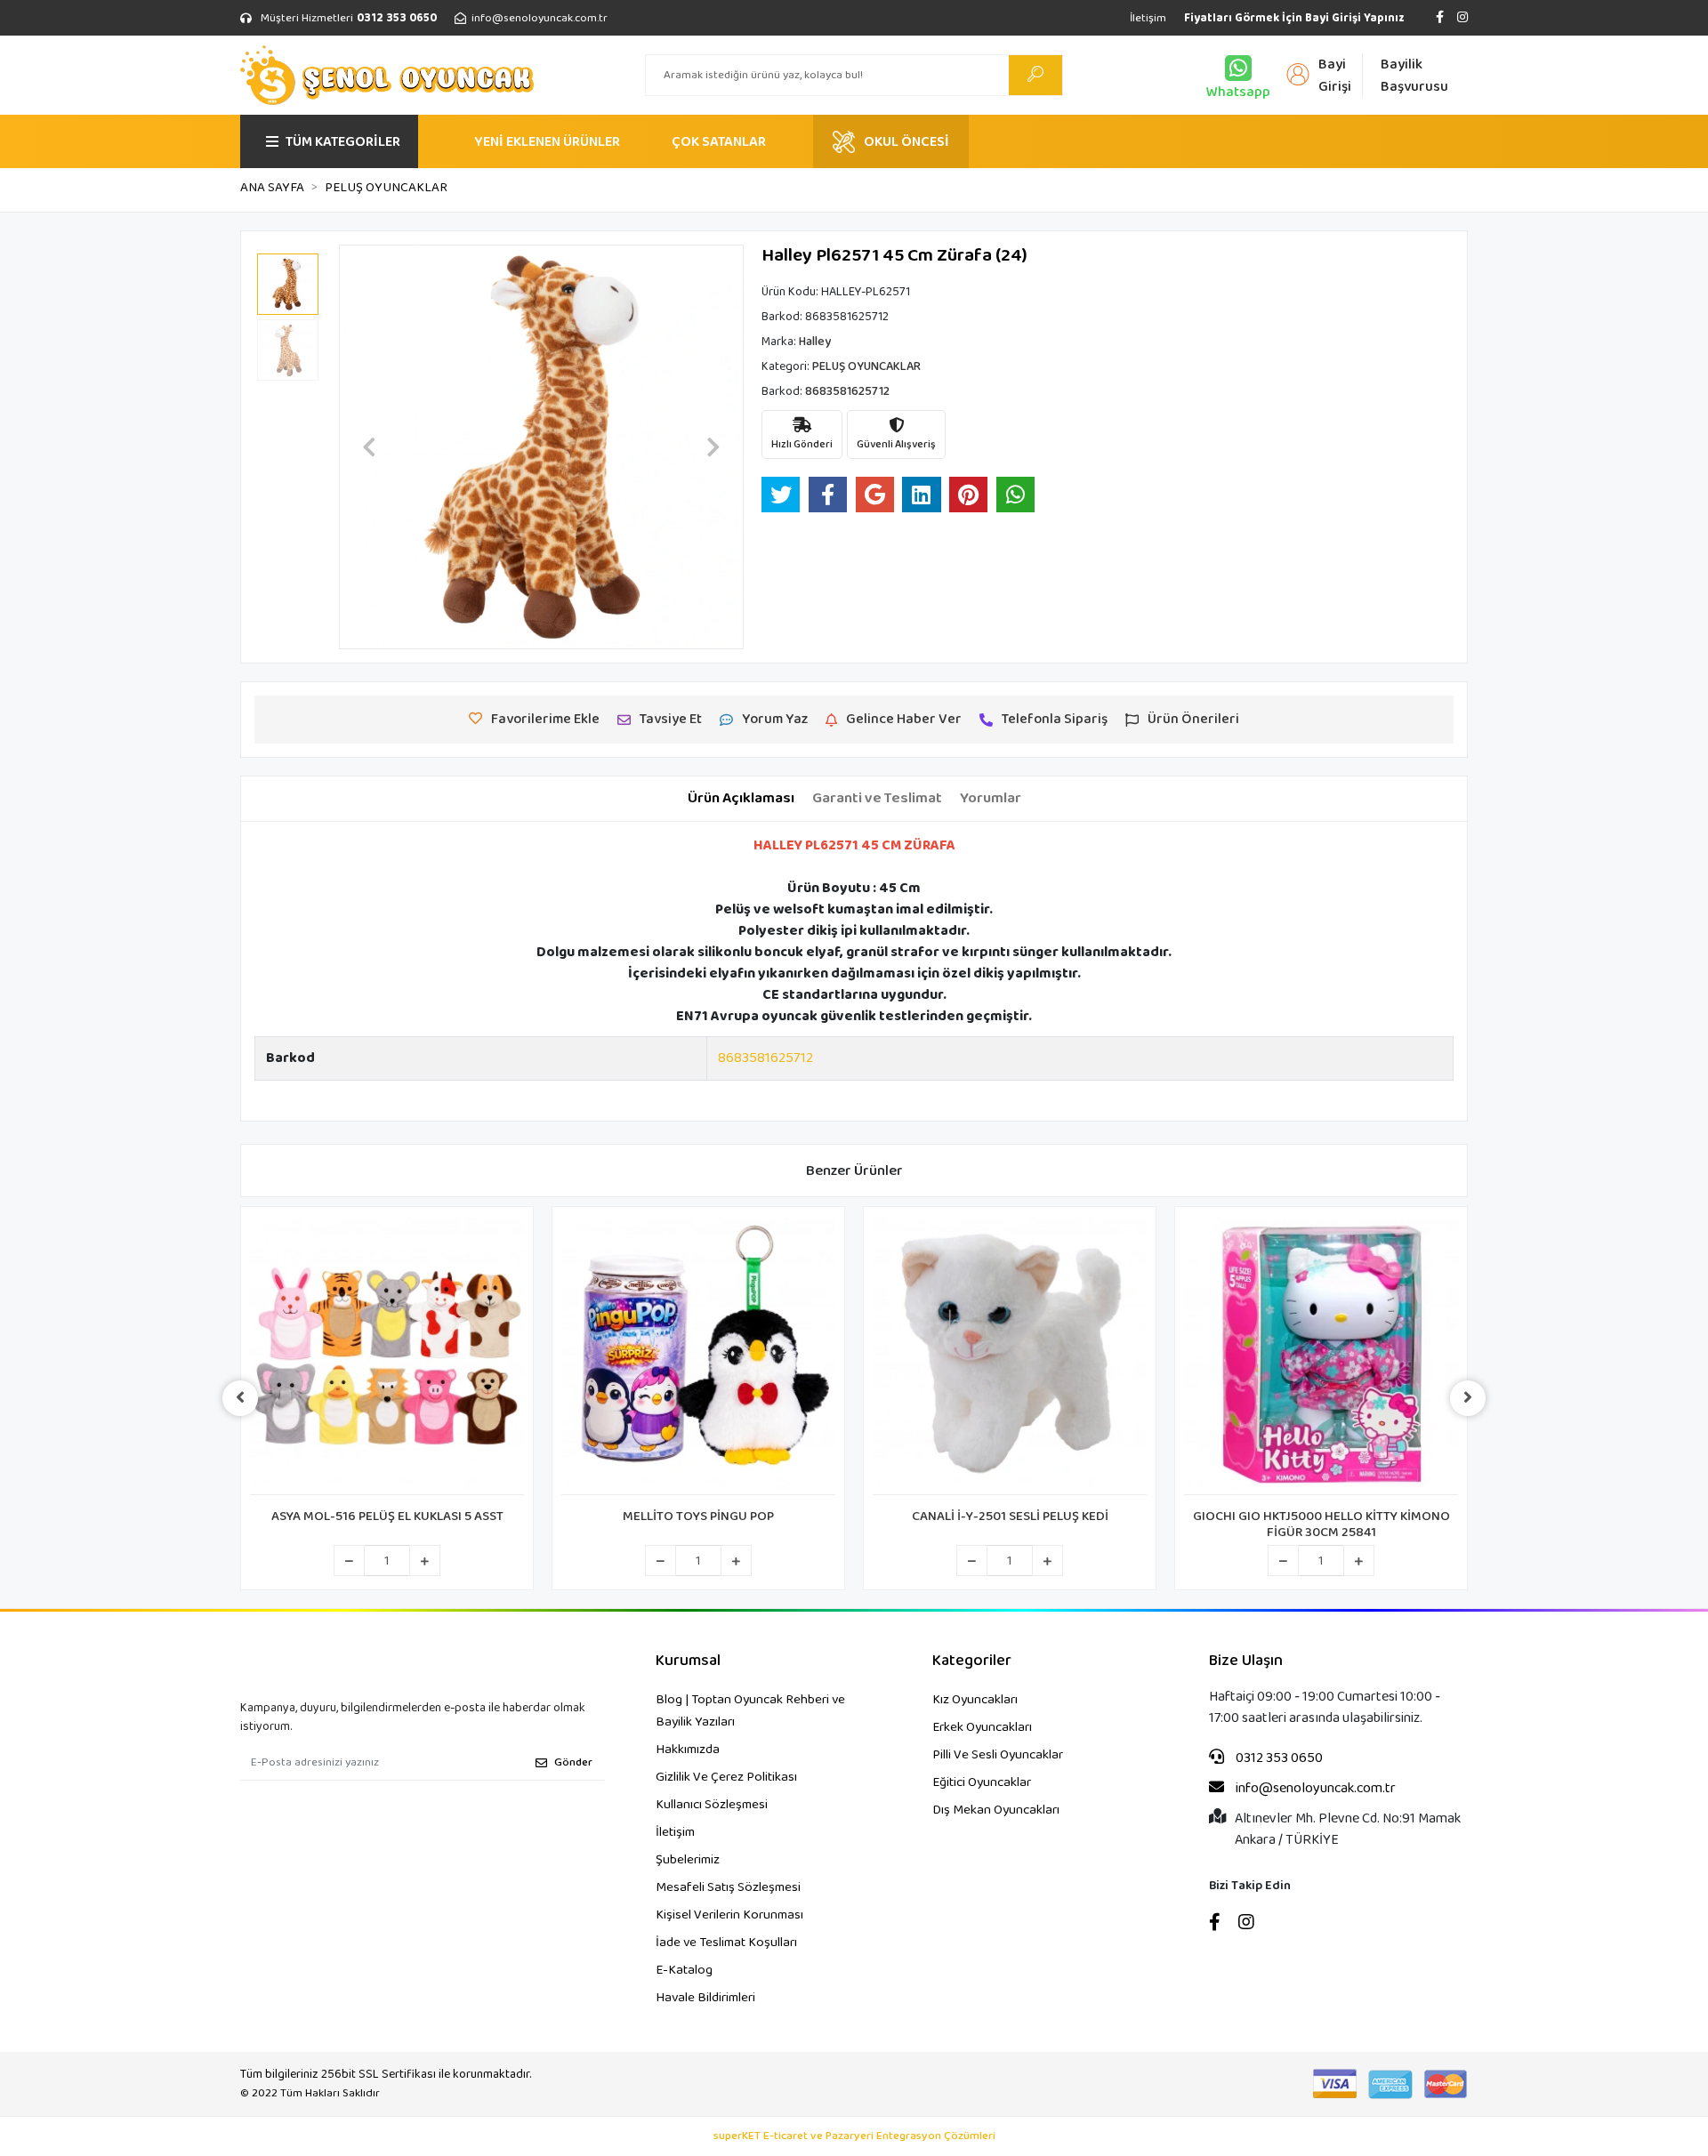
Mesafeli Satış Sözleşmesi (728, 1887)
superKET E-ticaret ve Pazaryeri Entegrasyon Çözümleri (854, 2136)
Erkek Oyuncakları (982, 1727)
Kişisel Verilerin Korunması (729, 1915)
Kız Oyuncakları (975, 1700)
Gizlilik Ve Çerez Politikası (726, 1777)
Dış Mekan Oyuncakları (996, 1810)
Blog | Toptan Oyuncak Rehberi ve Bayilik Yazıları (750, 1711)
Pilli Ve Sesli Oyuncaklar (998, 1755)
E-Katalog (684, 1970)
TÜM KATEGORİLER (343, 142)
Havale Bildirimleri (705, 1998)
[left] (240, 1398)
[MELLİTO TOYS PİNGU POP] (698, 1356)
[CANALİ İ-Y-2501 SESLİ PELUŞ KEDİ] (1010, 1356)
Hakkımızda (688, 1750)
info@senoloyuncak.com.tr (1314, 1789)
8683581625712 (765, 1058)
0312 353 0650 (1278, 1758)
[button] (369, 447)
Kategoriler (972, 1661)
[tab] (741, 799)
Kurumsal (688, 1661)
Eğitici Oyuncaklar (982, 1782)
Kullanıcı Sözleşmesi (712, 1805)
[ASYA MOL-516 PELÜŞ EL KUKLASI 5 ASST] (387, 1356)
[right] (1468, 1398)
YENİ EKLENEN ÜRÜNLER (547, 142)
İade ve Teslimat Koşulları (726, 1943)
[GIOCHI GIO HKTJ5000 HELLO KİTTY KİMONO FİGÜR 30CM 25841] (1321, 1356)
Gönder (573, 1762)
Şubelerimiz (688, 1860)
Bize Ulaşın (1246, 1661)
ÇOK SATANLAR (719, 142)
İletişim (1148, 18)
